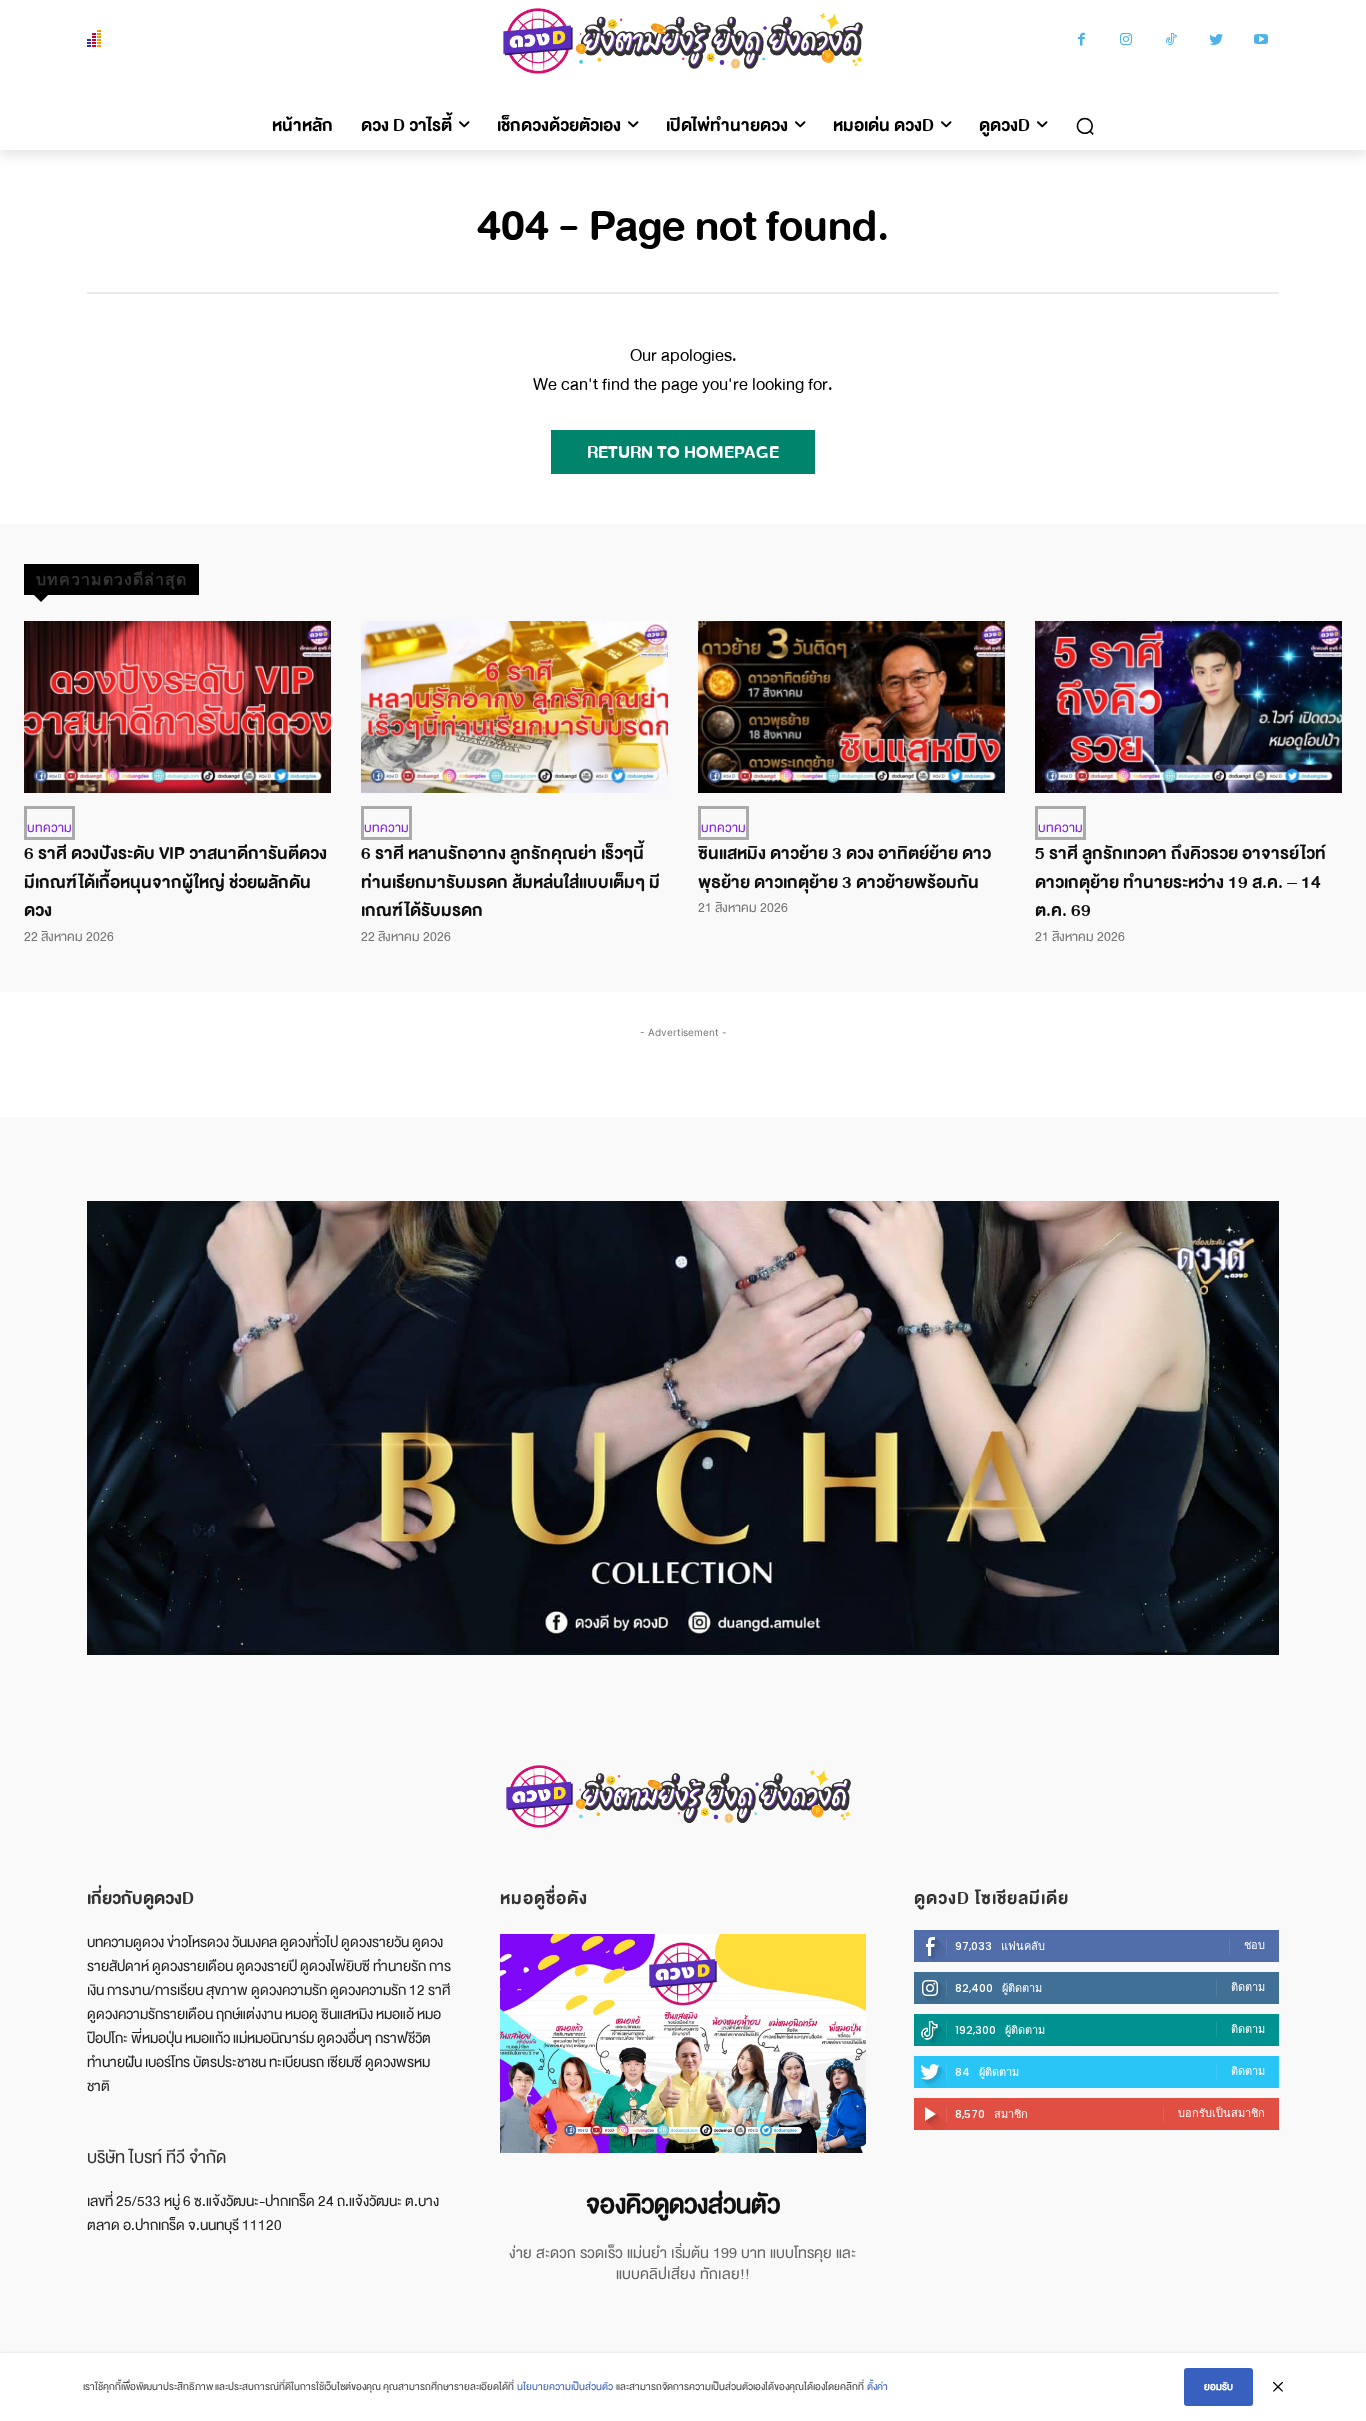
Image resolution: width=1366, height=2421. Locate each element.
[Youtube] (1261, 41)
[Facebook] (1081, 41)
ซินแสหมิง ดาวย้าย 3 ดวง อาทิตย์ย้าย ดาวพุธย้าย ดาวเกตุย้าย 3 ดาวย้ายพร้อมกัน (844, 868)
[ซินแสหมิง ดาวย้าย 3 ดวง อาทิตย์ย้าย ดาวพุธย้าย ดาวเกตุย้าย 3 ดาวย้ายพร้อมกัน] (851, 707)
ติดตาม (1248, 1987)
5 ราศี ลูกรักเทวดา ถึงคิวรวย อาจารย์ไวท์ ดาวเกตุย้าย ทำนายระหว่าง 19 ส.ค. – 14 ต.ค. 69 (1180, 882)
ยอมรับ (1218, 2386)
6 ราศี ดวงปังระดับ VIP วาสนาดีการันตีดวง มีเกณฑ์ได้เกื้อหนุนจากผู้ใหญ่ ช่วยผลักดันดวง (175, 882)
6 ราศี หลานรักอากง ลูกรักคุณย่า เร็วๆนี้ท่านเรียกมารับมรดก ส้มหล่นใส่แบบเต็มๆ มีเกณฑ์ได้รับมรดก (510, 882)
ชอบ (1254, 1945)
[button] (1085, 126)
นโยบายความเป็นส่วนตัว (565, 2386)
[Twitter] (1216, 41)
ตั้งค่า (877, 2386)
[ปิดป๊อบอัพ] (1278, 2387)
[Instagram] (1126, 41)
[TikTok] (1171, 41)
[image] (682, 2043)
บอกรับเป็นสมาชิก (1221, 2113)
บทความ (49, 828)
